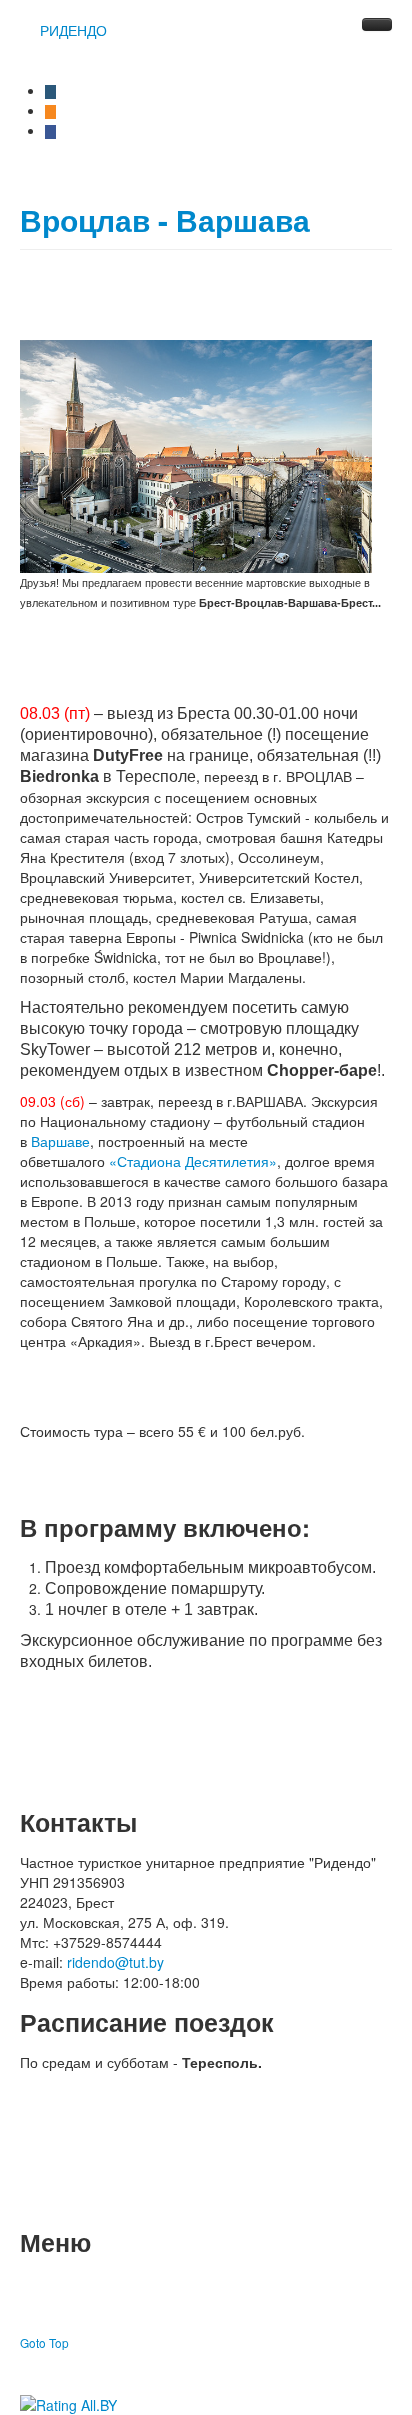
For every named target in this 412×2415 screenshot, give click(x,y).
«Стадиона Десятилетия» (193, 1161)
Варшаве (60, 1141)
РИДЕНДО (73, 30)
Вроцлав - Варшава (165, 219)
